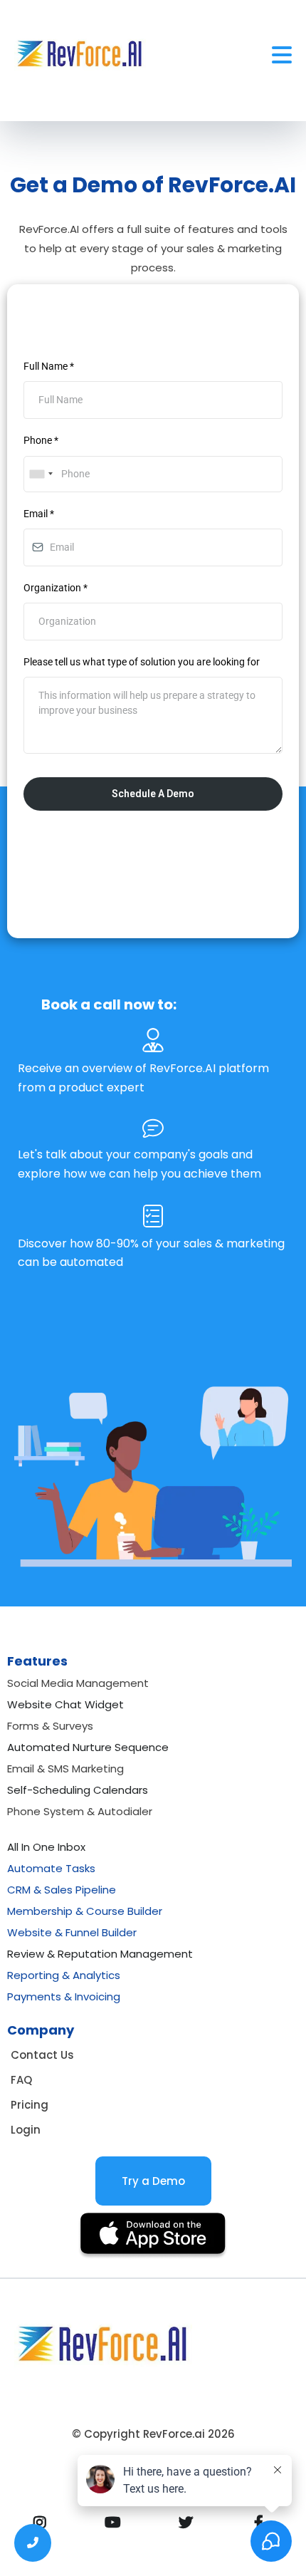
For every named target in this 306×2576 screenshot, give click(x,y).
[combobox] (41, 474)
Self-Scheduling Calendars (78, 1790)
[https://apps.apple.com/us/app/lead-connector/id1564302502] (153, 2236)
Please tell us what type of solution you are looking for (142, 662)
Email (39, 514)
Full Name (49, 366)
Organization (56, 588)
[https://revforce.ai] (80, 55)
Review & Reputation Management (100, 1954)
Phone (41, 440)
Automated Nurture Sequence (88, 1747)
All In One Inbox (46, 1847)
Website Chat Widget (65, 1704)
